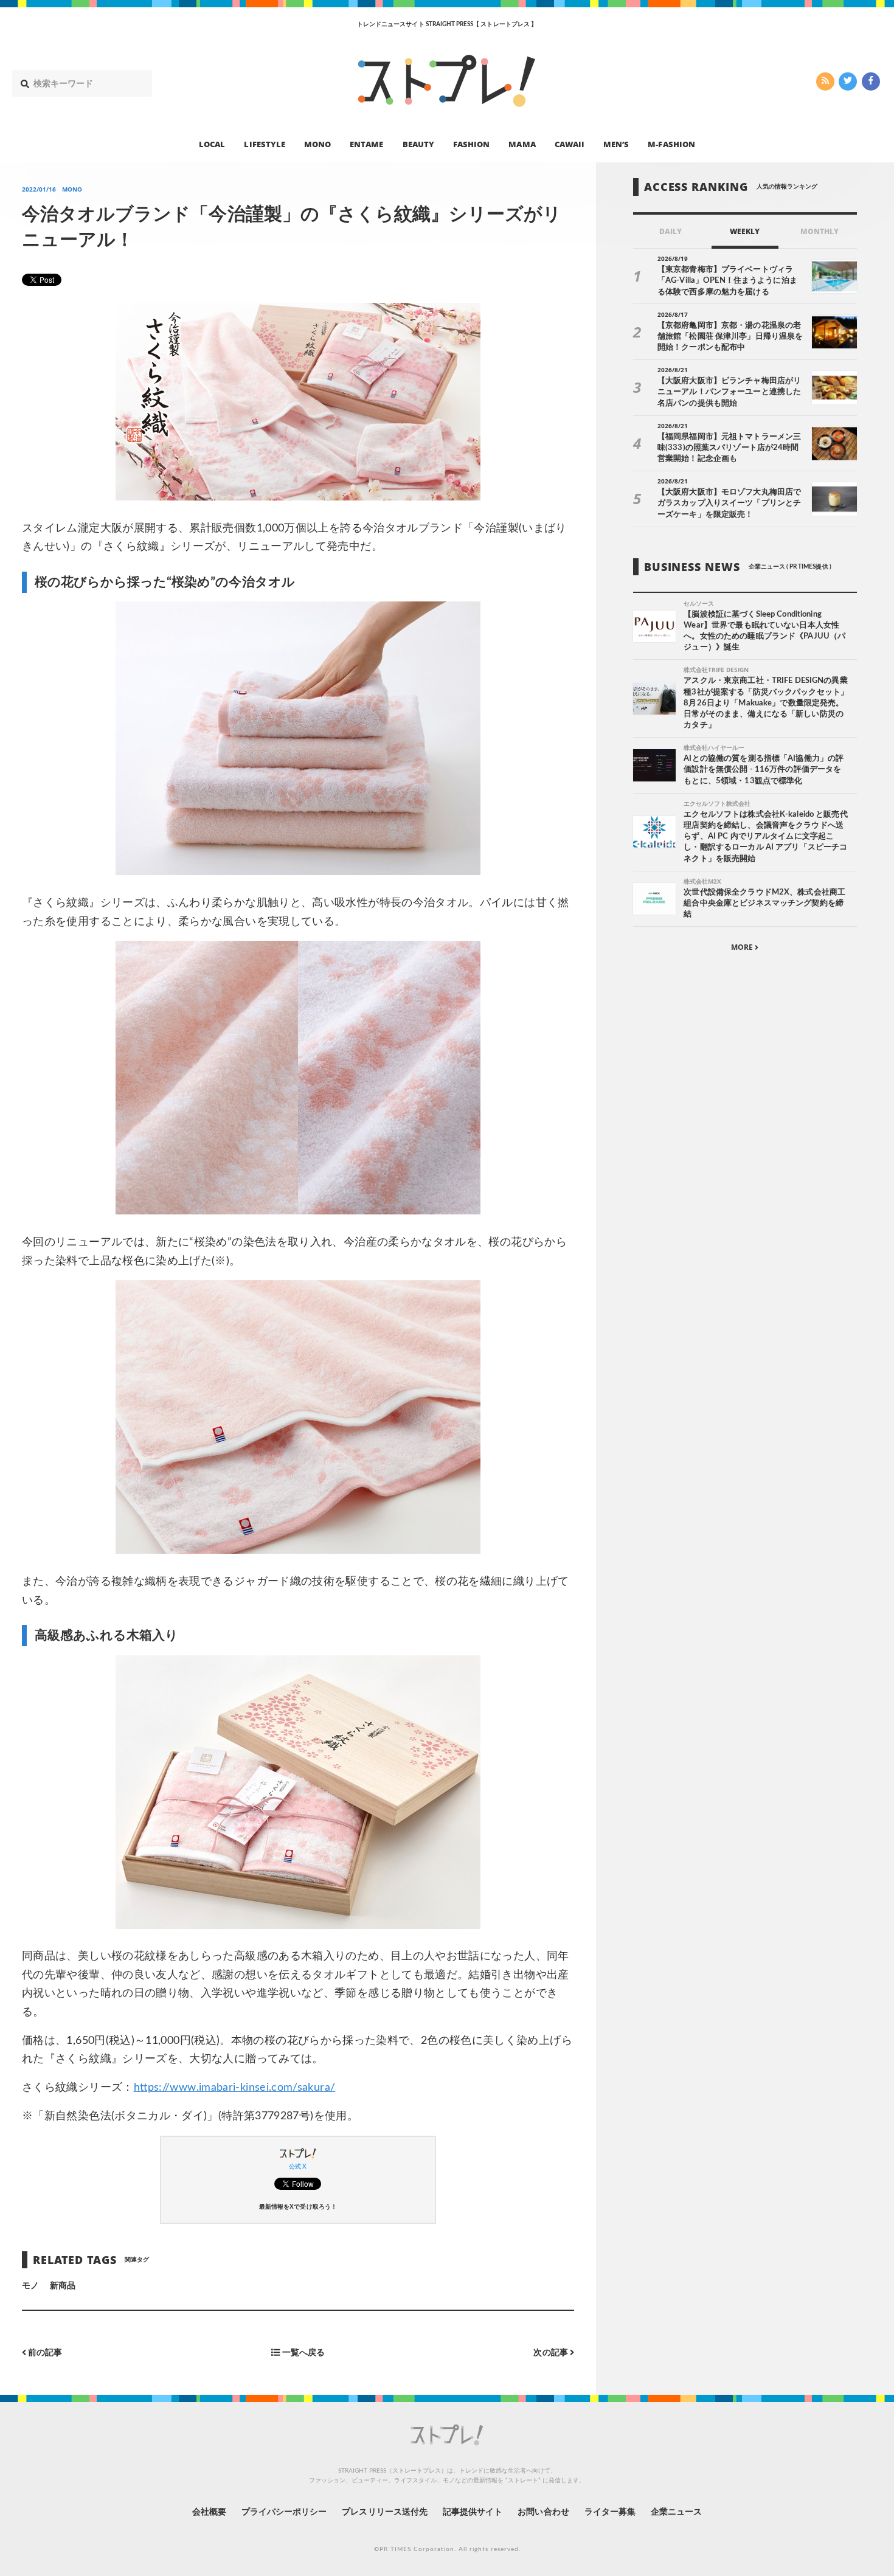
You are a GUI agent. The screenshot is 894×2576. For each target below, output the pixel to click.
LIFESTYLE (264, 144)
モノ (30, 2286)
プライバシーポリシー (284, 2512)
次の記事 (551, 2353)
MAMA (522, 144)
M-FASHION (671, 144)
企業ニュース (676, 2512)
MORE (743, 947)
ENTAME (366, 144)
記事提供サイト (473, 2512)
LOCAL (212, 144)
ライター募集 (610, 2512)
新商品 (63, 2286)
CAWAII (570, 144)
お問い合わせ (543, 2512)
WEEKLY (745, 231)
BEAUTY (418, 144)
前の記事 (44, 2353)
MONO (317, 144)
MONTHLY (819, 231)
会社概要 (209, 2512)
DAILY (670, 231)
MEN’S (616, 144)
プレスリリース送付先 (385, 2512)
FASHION (471, 144)
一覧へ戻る (302, 2353)
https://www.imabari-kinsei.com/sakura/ (235, 2088)
